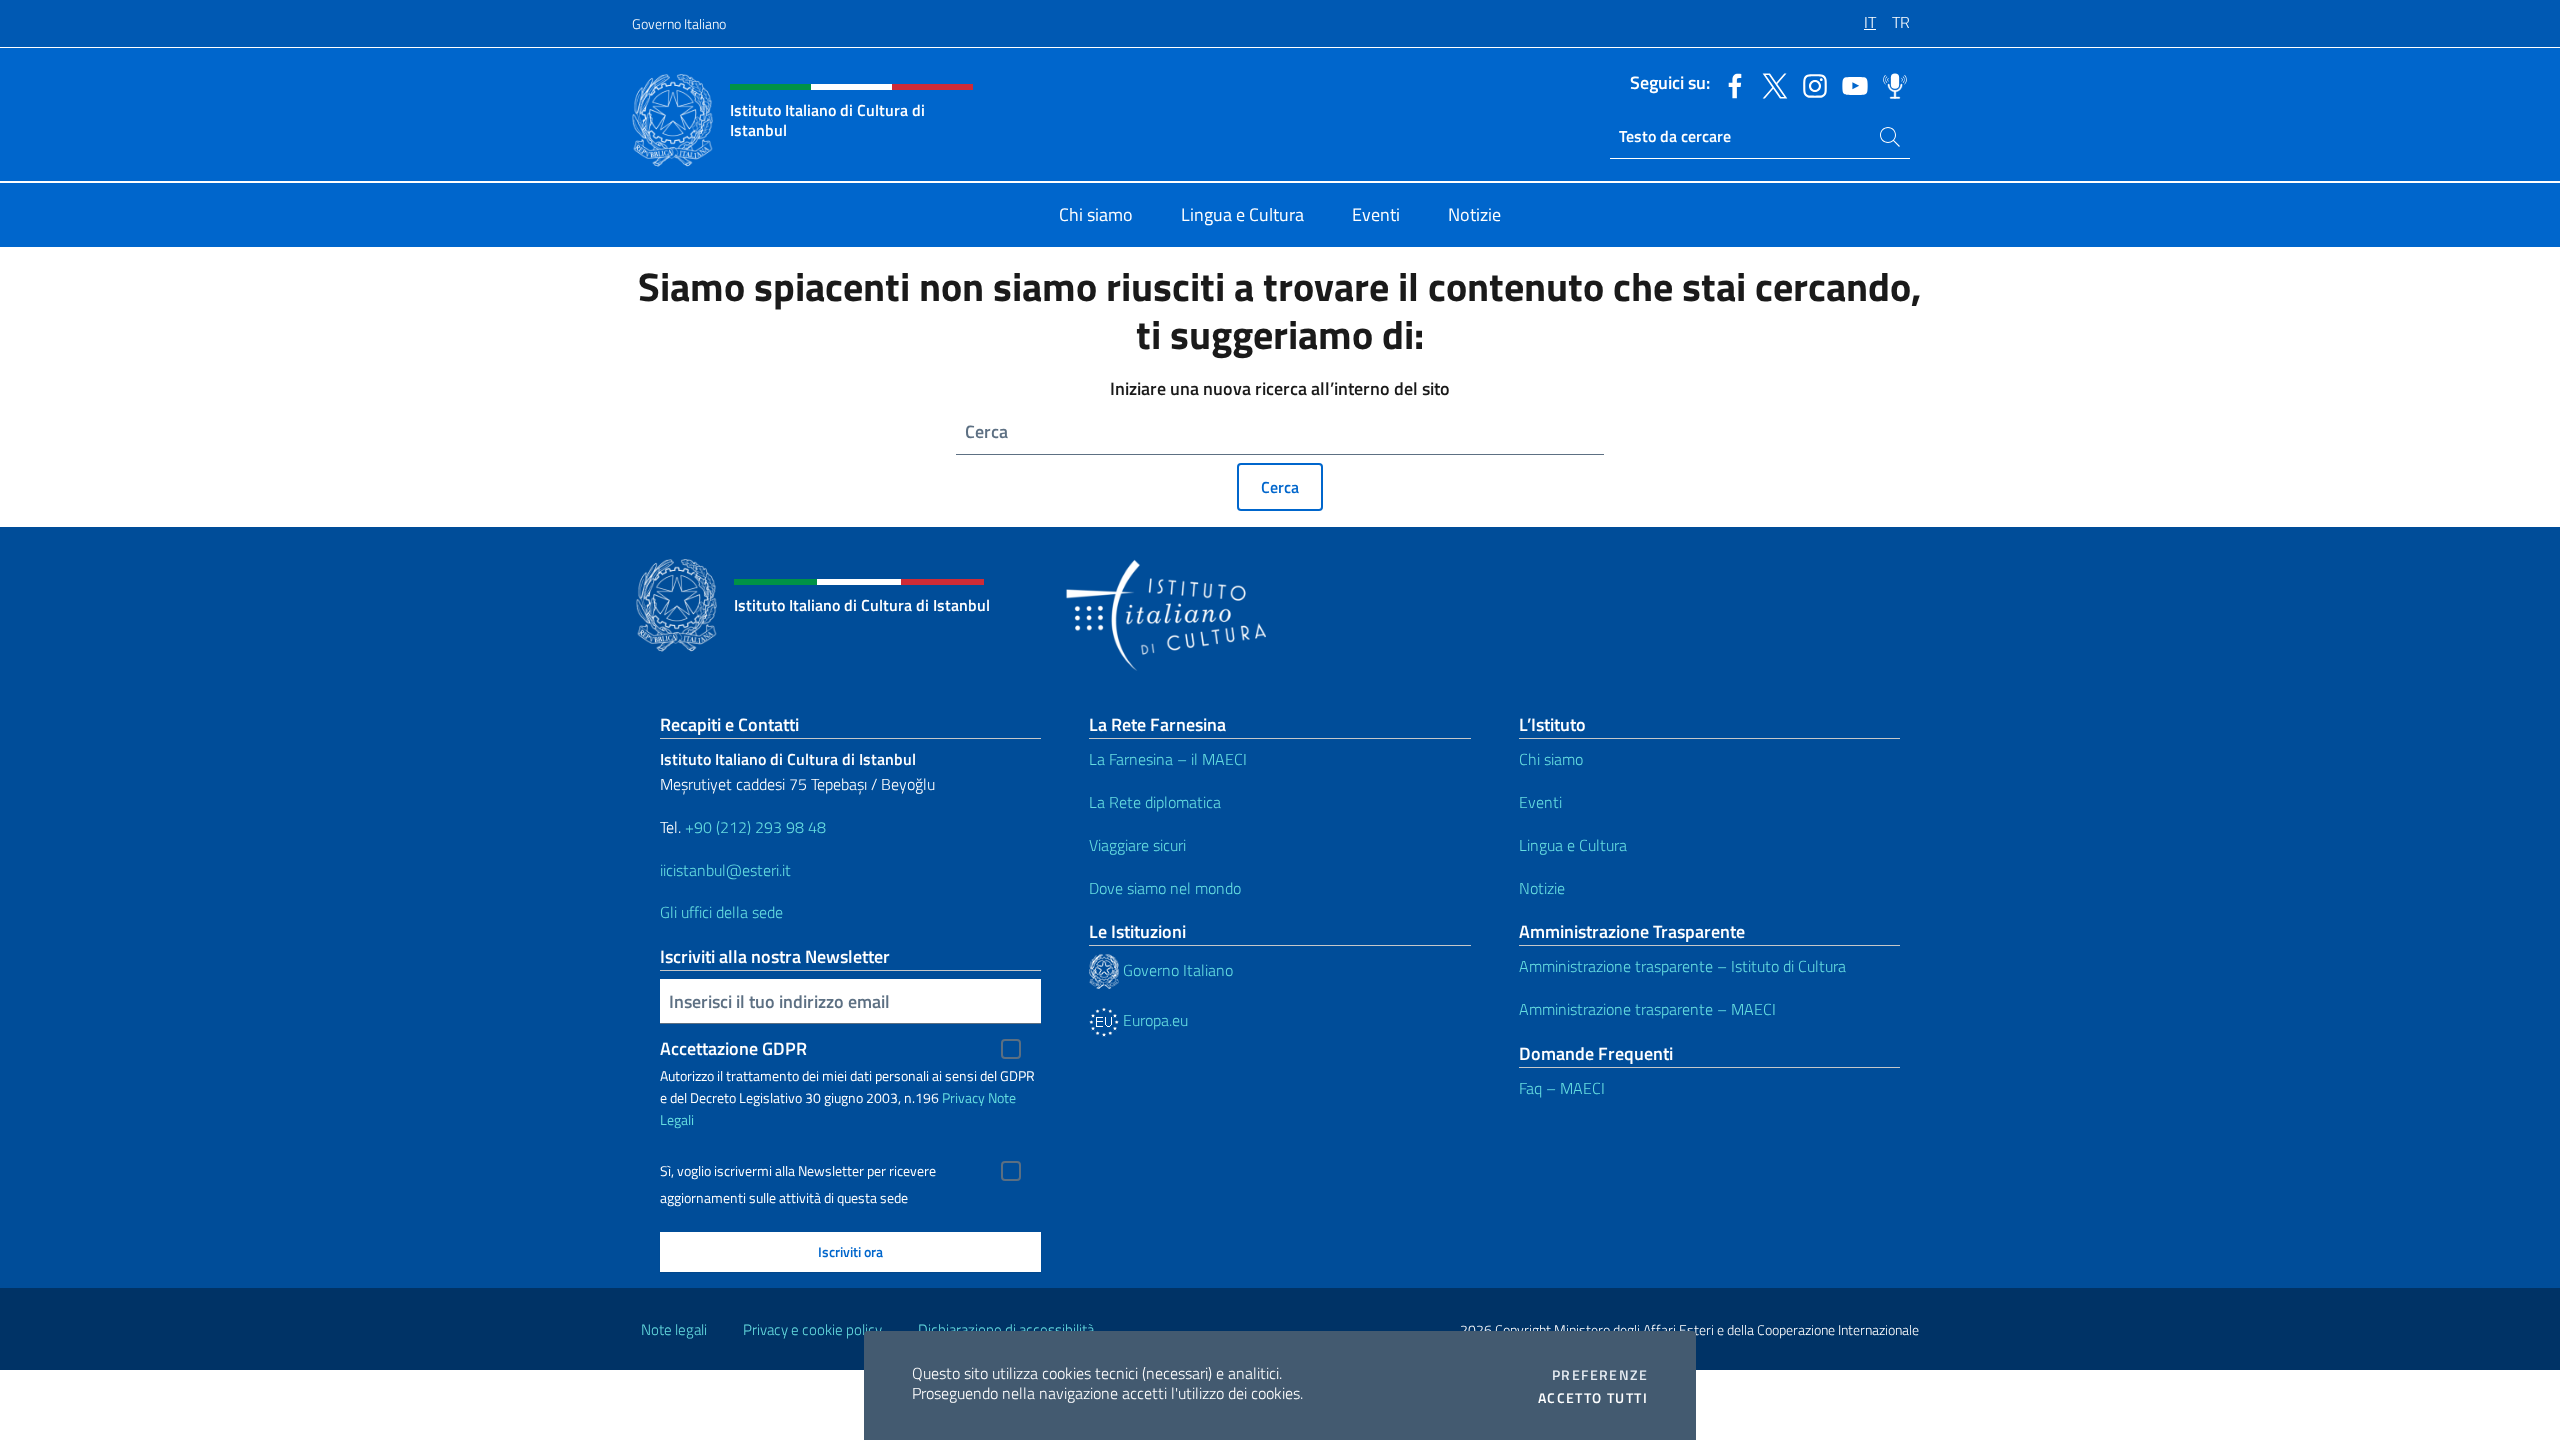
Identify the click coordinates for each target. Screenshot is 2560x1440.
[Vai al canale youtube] (1850, 84)
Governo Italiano (679, 23)
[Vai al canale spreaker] (1890, 84)
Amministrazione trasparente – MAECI (1647, 1009)
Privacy (963, 1097)
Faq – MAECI (1562, 1088)
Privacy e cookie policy (812, 1329)
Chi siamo (1551, 759)
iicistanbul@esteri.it (725, 870)
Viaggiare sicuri (1137, 845)
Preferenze (1600, 1375)
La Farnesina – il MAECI (1168, 759)
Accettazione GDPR (733, 1048)
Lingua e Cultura (1573, 845)
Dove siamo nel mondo (1165, 888)
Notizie (1542, 888)
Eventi (1540, 802)
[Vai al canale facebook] (1730, 84)
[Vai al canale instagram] (1810, 84)
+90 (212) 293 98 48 (755, 827)
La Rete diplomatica (1155, 802)
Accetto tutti (1593, 1398)
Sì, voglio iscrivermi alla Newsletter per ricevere (798, 1171)
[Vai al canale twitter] (1770, 84)
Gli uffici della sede (721, 912)
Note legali (674, 1329)
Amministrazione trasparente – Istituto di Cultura (1682, 966)
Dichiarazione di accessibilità (1006, 1329)
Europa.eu (1153, 1020)
